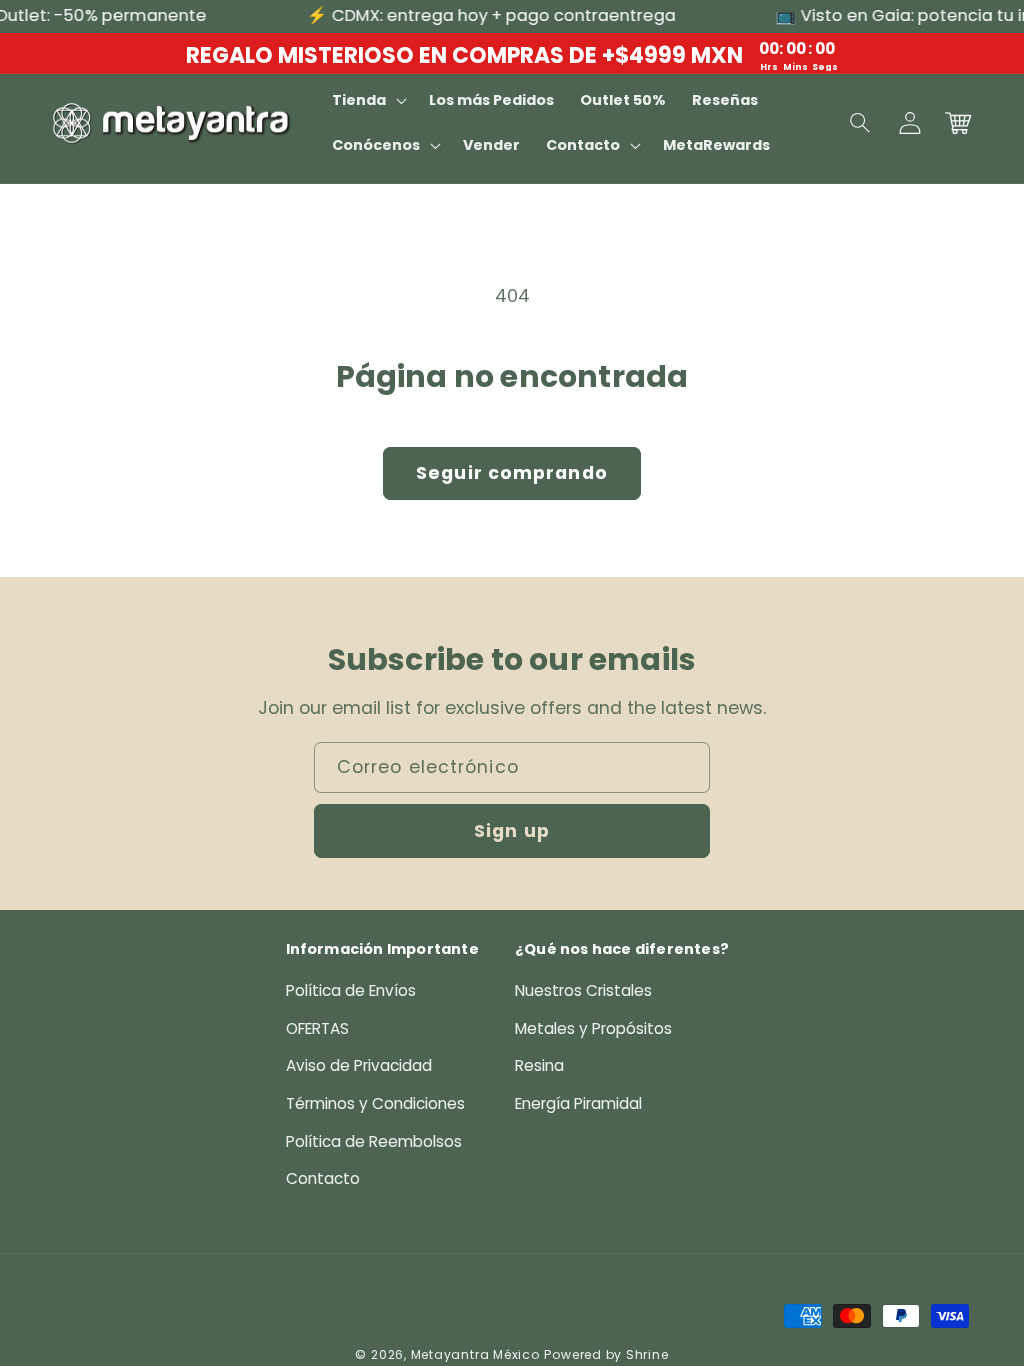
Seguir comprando (512, 473)
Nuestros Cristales (583, 990)
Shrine (647, 1354)
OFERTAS (317, 1028)
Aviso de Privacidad (359, 1065)
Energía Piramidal (578, 1103)
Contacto (323, 1178)
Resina (539, 1065)
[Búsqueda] (861, 123)
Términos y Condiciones (375, 1103)
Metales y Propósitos (593, 1028)
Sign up (512, 831)
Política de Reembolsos (374, 1141)
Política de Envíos (351, 990)
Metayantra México (475, 1354)
